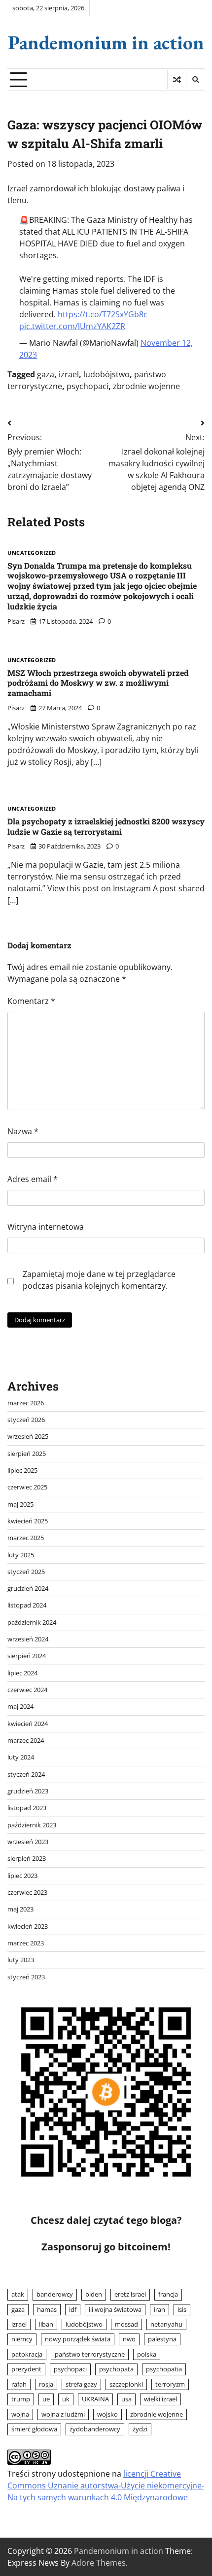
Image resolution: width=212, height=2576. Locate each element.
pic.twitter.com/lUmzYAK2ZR (72, 326)
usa (126, 2399)
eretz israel (130, 2294)
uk (66, 2399)
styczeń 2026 (26, 1420)
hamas (47, 2309)
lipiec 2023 (22, 1876)
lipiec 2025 (22, 1470)
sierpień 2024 (27, 1656)
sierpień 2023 (27, 1858)
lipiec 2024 (22, 1673)
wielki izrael (160, 2399)
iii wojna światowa (115, 2309)
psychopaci (88, 386)
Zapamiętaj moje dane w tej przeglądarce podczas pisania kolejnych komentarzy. (99, 1280)
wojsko (107, 2414)
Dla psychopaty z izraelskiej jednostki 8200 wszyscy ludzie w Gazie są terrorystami (106, 826)
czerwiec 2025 (27, 1487)
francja (168, 2294)
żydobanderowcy (95, 2429)
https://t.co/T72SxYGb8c (103, 314)
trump (21, 2399)
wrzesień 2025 (28, 1436)
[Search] (195, 80)
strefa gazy (81, 2384)
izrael (69, 374)
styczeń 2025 (26, 1572)
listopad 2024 (27, 1605)
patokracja (27, 2354)
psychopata (116, 2369)
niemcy (22, 2339)
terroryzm (170, 2384)
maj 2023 (20, 1909)
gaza (46, 374)
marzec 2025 (26, 1538)
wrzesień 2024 (28, 1639)
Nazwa (23, 1131)
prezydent (26, 2369)
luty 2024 (21, 1757)
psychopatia (164, 2369)
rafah (19, 2384)
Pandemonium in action (106, 42)
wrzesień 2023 (28, 1842)
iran (159, 2309)
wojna (20, 2414)
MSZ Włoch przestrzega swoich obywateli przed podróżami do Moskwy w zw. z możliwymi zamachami (98, 683)
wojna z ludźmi (63, 2414)
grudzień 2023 (28, 1791)
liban (46, 2324)
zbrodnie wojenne (146, 386)
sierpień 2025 (27, 1454)
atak (18, 2294)
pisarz (16, 621)
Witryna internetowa (46, 1227)
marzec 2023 (26, 1943)
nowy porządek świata (78, 2339)
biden (94, 2294)
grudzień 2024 (28, 1588)
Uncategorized (32, 553)
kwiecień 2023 (28, 1926)
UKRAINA (95, 2399)
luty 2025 (21, 1555)
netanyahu (166, 2324)
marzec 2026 (26, 1403)
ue (46, 2399)
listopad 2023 (27, 1808)
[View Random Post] (177, 80)
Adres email (33, 1179)
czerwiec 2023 (27, 1892)
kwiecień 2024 (28, 1724)
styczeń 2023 (26, 1977)
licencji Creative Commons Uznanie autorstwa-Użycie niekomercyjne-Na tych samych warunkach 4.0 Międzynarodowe (106, 2485)
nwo (129, 2339)
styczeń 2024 (26, 1774)
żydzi (140, 2429)
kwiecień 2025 (28, 1521)
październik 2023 (32, 1825)
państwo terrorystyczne (90, 2354)
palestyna (162, 2339)
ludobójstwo (106, 374)
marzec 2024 (26, 1740)
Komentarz (31, 1001)
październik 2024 (32, 1622)
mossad (126, 2324)
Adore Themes (99, 2563)
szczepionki (126, 2384)
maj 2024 (20, 1706)
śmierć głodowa (34, 2429)
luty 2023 (21, 1960)
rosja (46, 2384)
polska (147, 2354)
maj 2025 (20, 1504)
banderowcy (55, 2294)
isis (182, 2309)
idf (73, 2309)
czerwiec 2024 (27, 1690)
